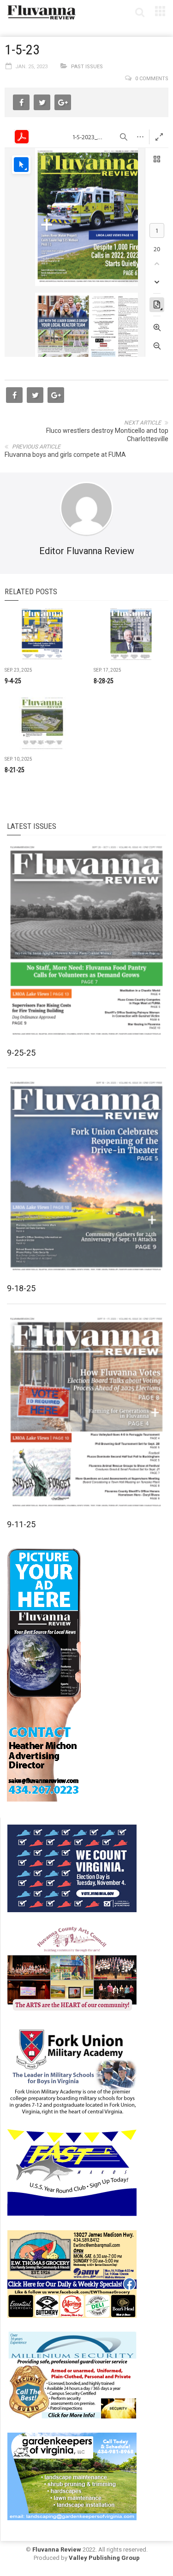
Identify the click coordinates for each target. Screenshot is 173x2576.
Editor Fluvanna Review (87, 551)
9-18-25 (21, 1288)
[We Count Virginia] (72, 1868)
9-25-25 (21, 1053)
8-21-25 (15, 770)
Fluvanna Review (57, 2549)
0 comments (152, 79)
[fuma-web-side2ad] (72, 2071)
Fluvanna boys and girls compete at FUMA (65, 455)
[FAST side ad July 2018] (72, 2172)
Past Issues (87, 67)
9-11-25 (21, 1524)
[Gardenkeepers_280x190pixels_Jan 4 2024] (72, 2476)
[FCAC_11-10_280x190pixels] (72, 1969)
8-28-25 (104, 681)
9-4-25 (13, 681)
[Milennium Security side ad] (72, 2375)
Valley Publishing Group (104, 2558)
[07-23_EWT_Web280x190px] (72, 2274)
